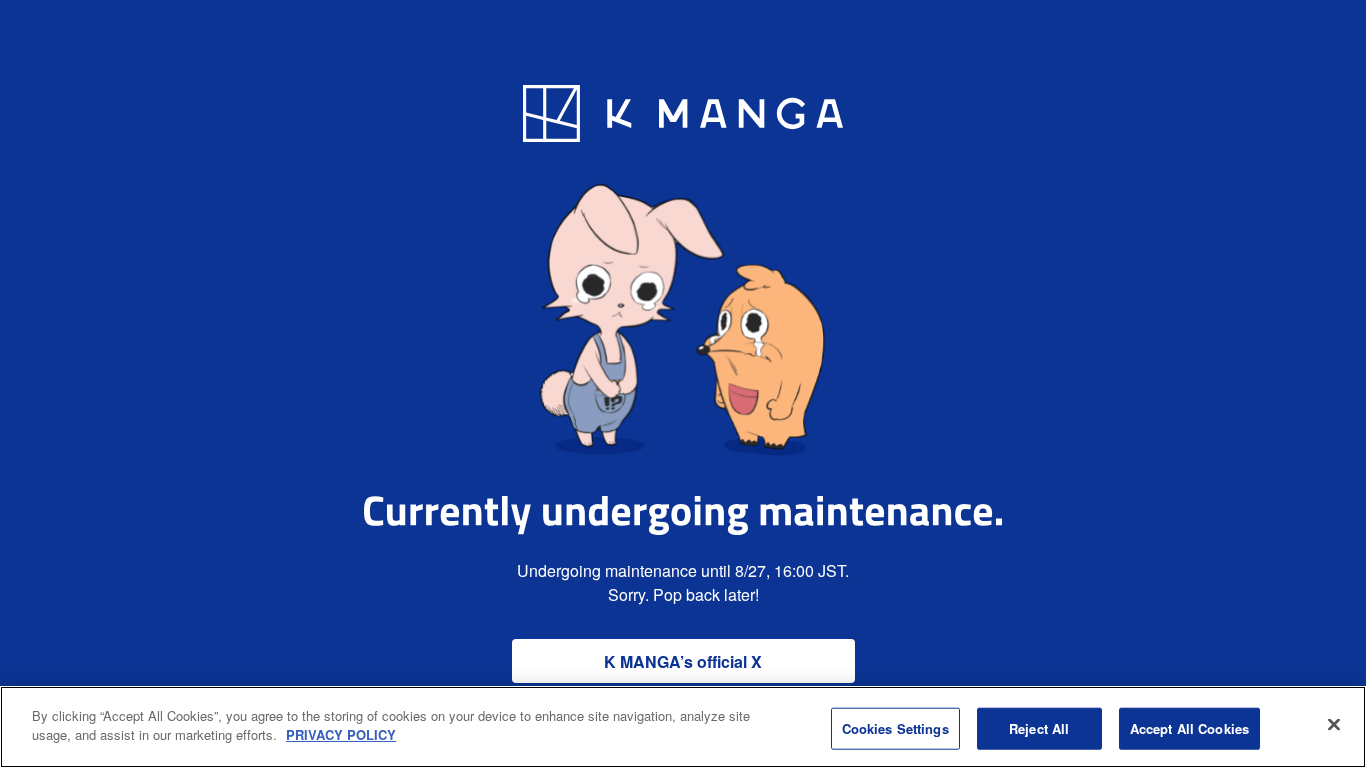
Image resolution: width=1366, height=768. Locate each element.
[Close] (1334, 724)
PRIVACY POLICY (341, 734)
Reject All (1039, 728)
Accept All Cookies (1189, 728)
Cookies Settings (895, 728)
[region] (683, 727)
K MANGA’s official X (683, 661)
